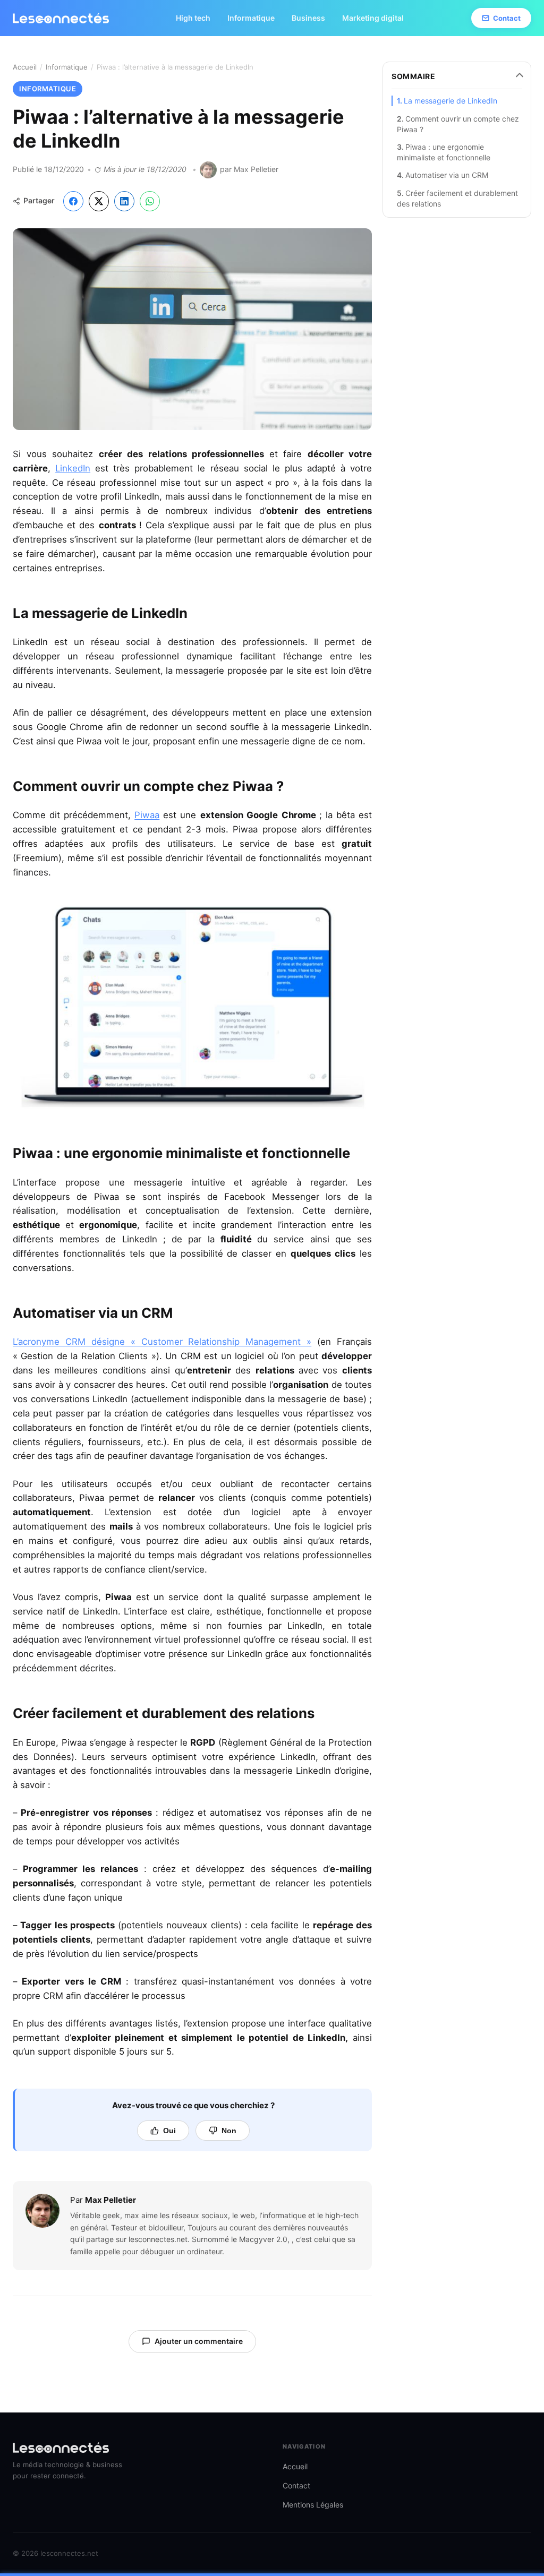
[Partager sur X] (99, 201)
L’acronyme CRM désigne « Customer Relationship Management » (162, 1342)
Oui (169, 2131)
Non (229, 2131)
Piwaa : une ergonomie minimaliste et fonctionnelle (444, 152)
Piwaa (147, 815)
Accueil (25, 67)
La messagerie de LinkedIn (450, 101)
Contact (507, 18)
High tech (193, 18)
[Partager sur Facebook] (73, 201)
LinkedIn (73, 468)
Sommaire (413, 76)
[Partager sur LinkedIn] (124, 201)
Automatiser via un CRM (447, 175)
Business (308, 18)
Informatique (251, 18)
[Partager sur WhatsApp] (150, 201)
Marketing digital (373, 18)
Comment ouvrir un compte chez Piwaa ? (458, 124)
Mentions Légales (313, 2505)
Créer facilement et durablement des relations (457, 198)
